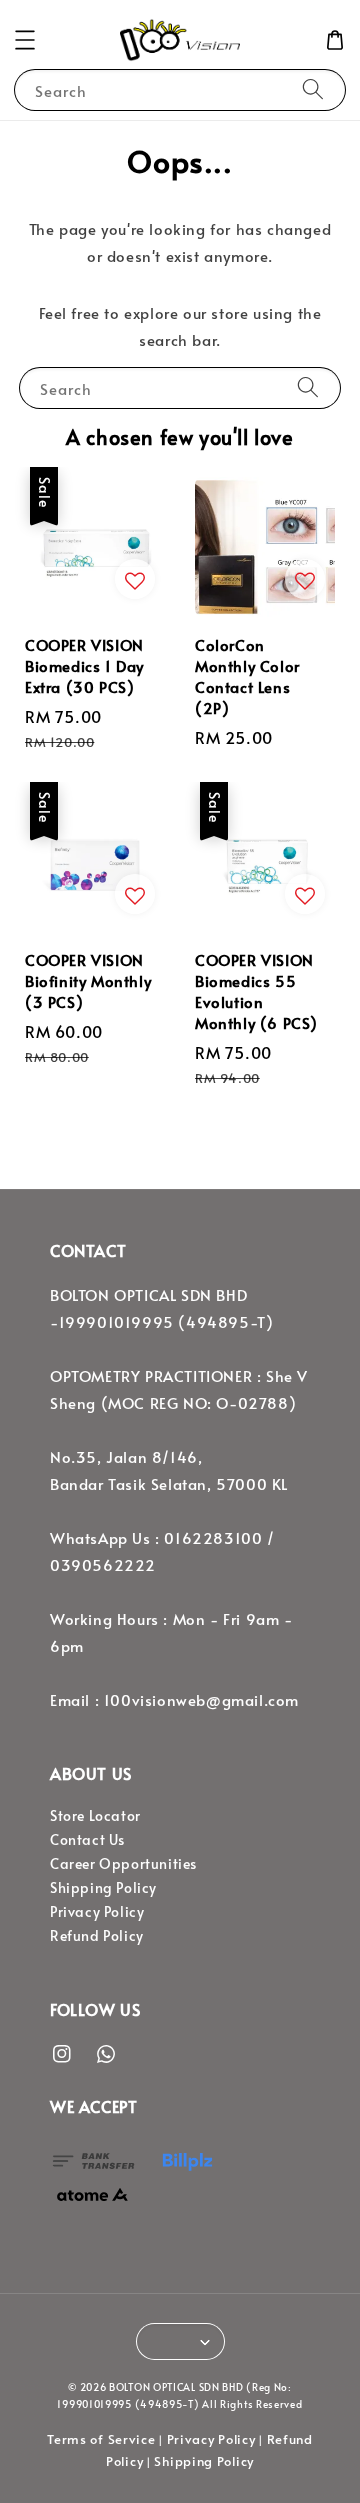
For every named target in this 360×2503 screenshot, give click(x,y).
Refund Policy (97, 1935)
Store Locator (95, 1815)
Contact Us (87, 1839)
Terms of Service (101, 2439)
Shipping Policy (103, 1887)
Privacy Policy (97, 1911)
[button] (25, 40)
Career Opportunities (123, 1863)
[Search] (313, 89)
